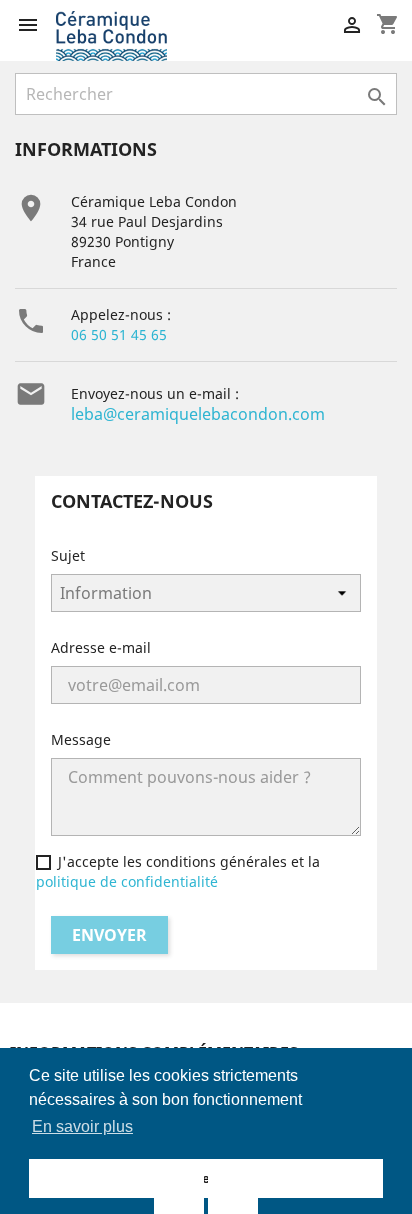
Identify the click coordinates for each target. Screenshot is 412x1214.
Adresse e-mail (101, 647)
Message (81, 739)
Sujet (68, 555)
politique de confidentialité (127, 881)
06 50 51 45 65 (119, 334)
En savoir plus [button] (82, 1126)
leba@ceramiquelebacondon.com (198, 414)
